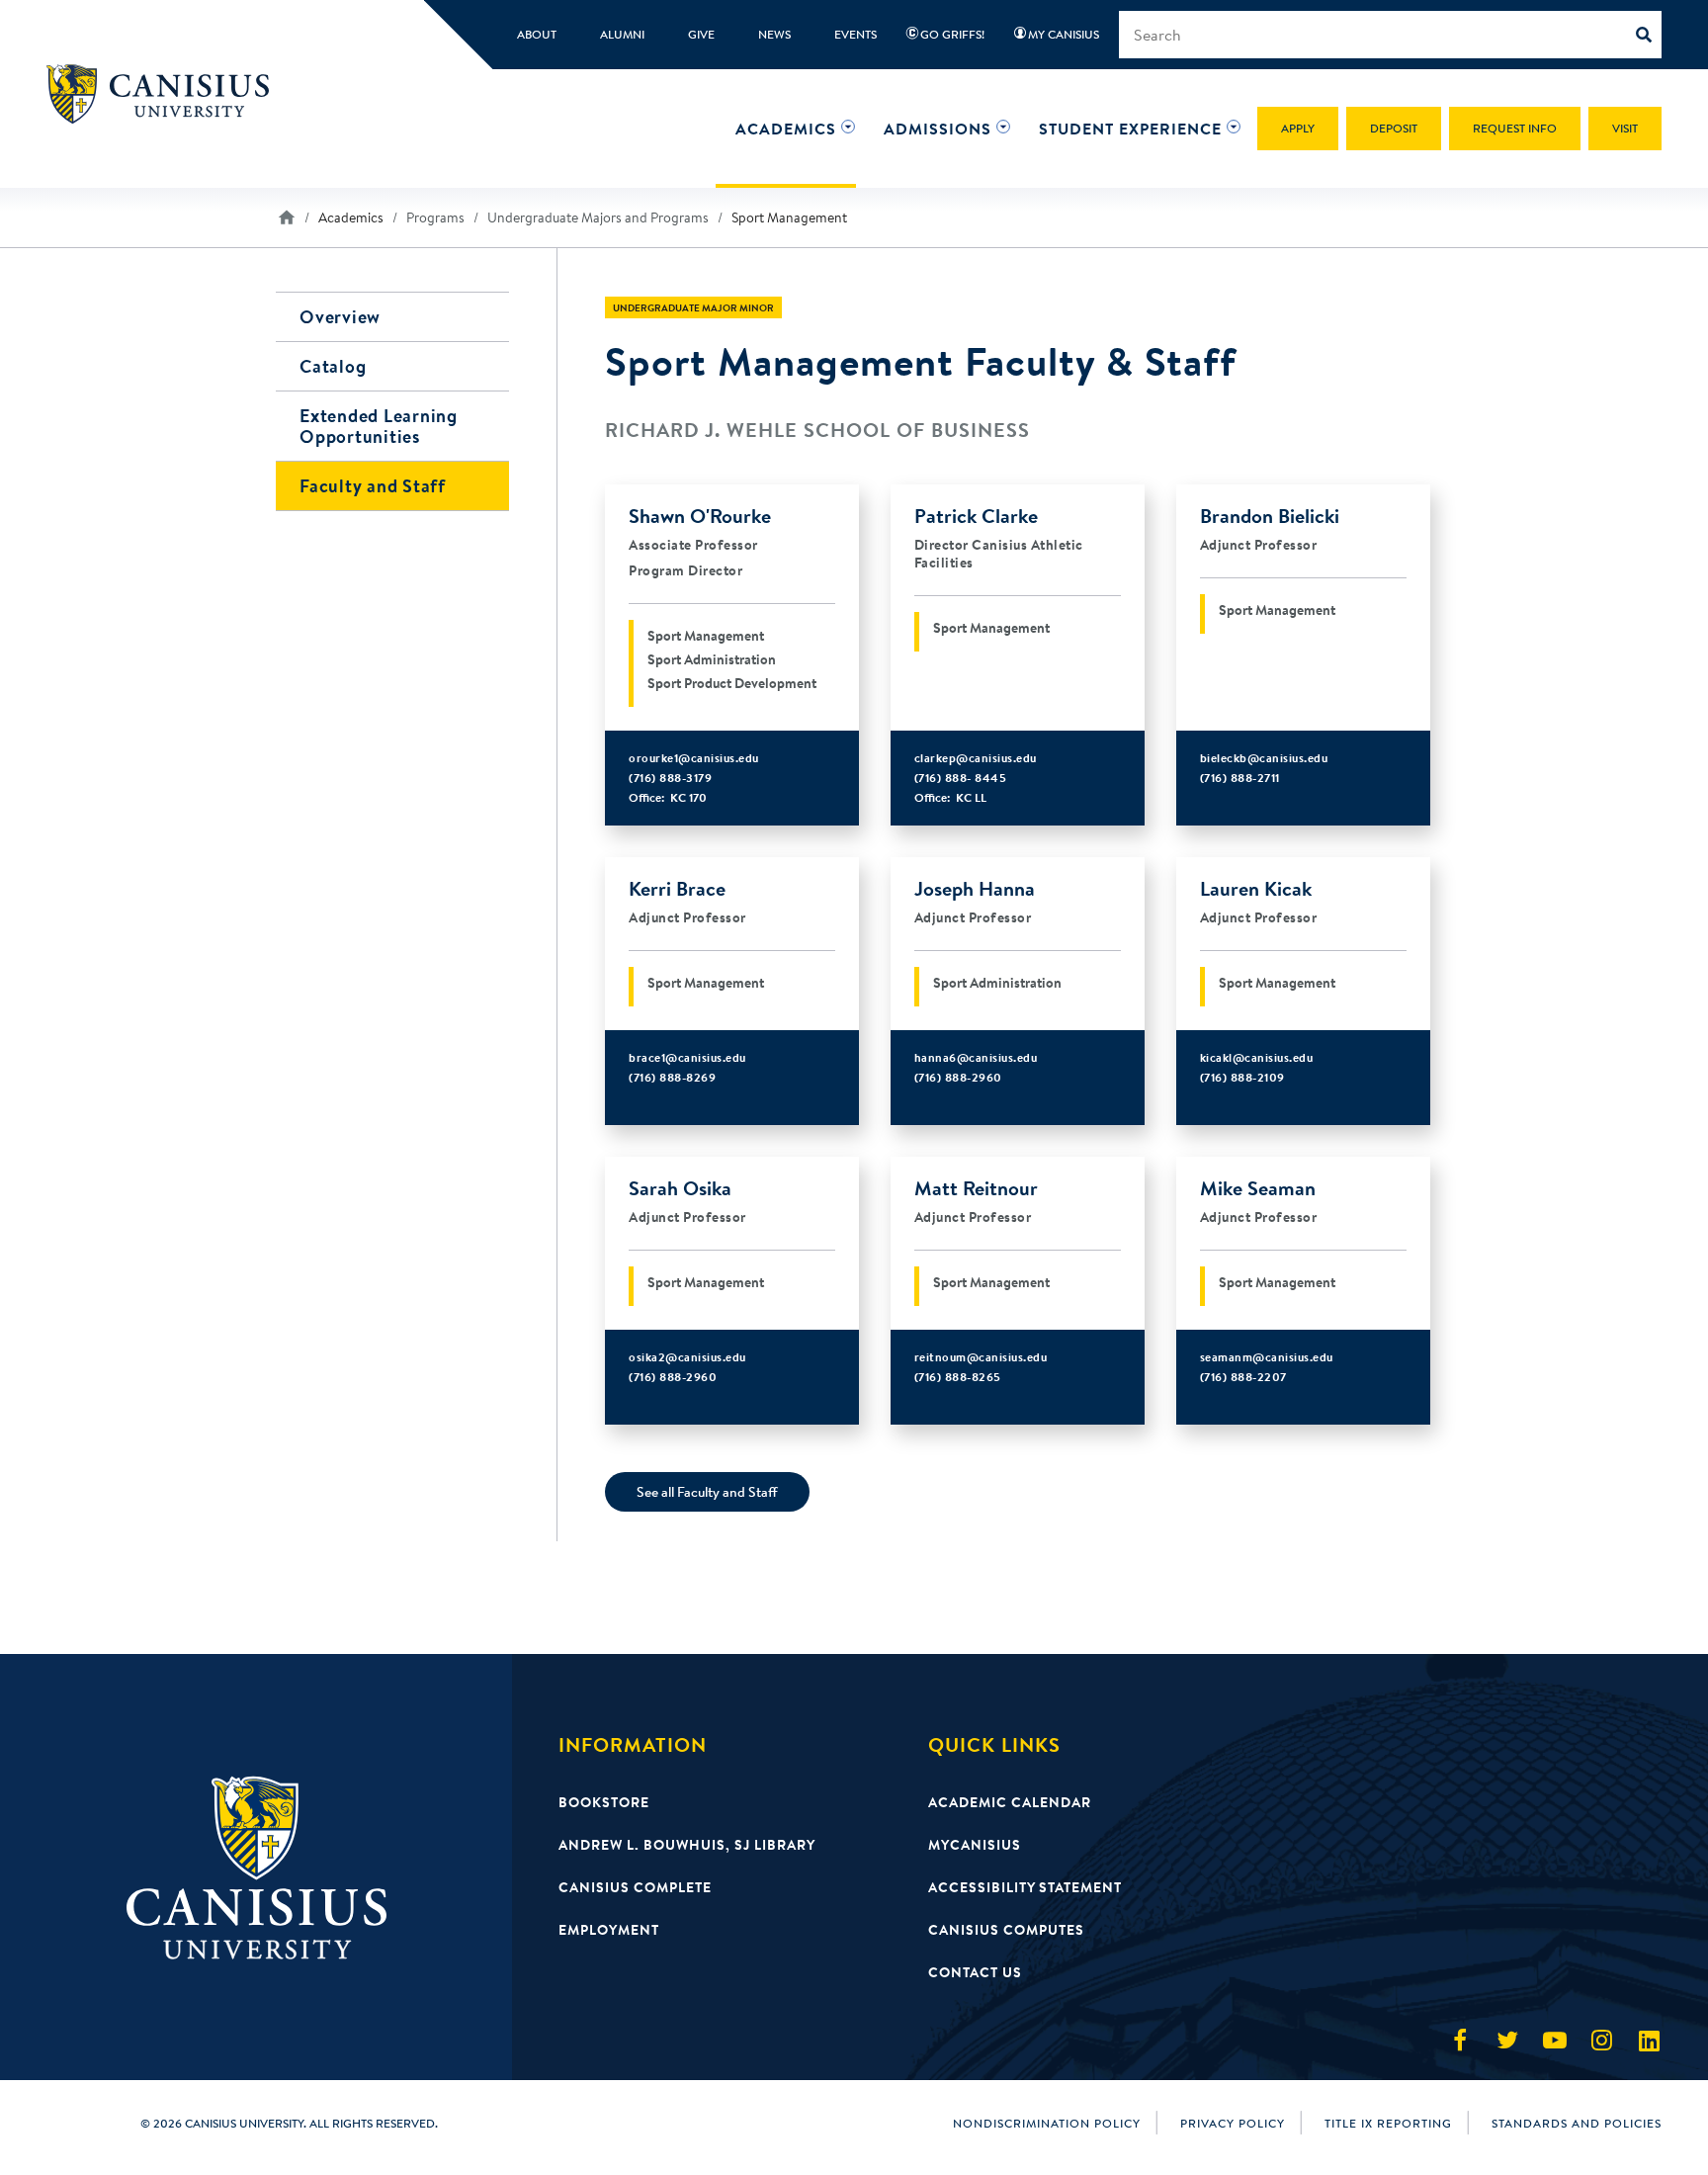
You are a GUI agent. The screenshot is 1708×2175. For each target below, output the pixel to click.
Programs (435, 217)
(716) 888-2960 (958, 1077)
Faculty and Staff (373, 486)
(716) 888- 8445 (961, 778)
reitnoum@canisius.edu (981, 1357)
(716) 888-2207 (1243, 1377)
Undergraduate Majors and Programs (598, 217)
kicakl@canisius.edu (1257, 1057)
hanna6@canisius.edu (976, 1057)
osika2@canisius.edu (687, 1357)
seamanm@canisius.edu (1267, 1357)
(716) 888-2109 (1242, 1077)
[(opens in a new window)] (1460, 2041)
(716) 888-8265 (958, 1377)
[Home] (167, 94)
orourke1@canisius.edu (694, 758)
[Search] (1649, 35)
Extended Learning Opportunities (379, 426)
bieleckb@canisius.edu (1264, 758)
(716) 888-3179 (670, 778)
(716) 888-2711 (1240, 778)
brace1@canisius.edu (687, 1057)
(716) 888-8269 (672, 1077)
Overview (340, 317)
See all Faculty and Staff (707, 1492)
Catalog (333, 366)
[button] (786, 129)
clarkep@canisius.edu (976, 758)
